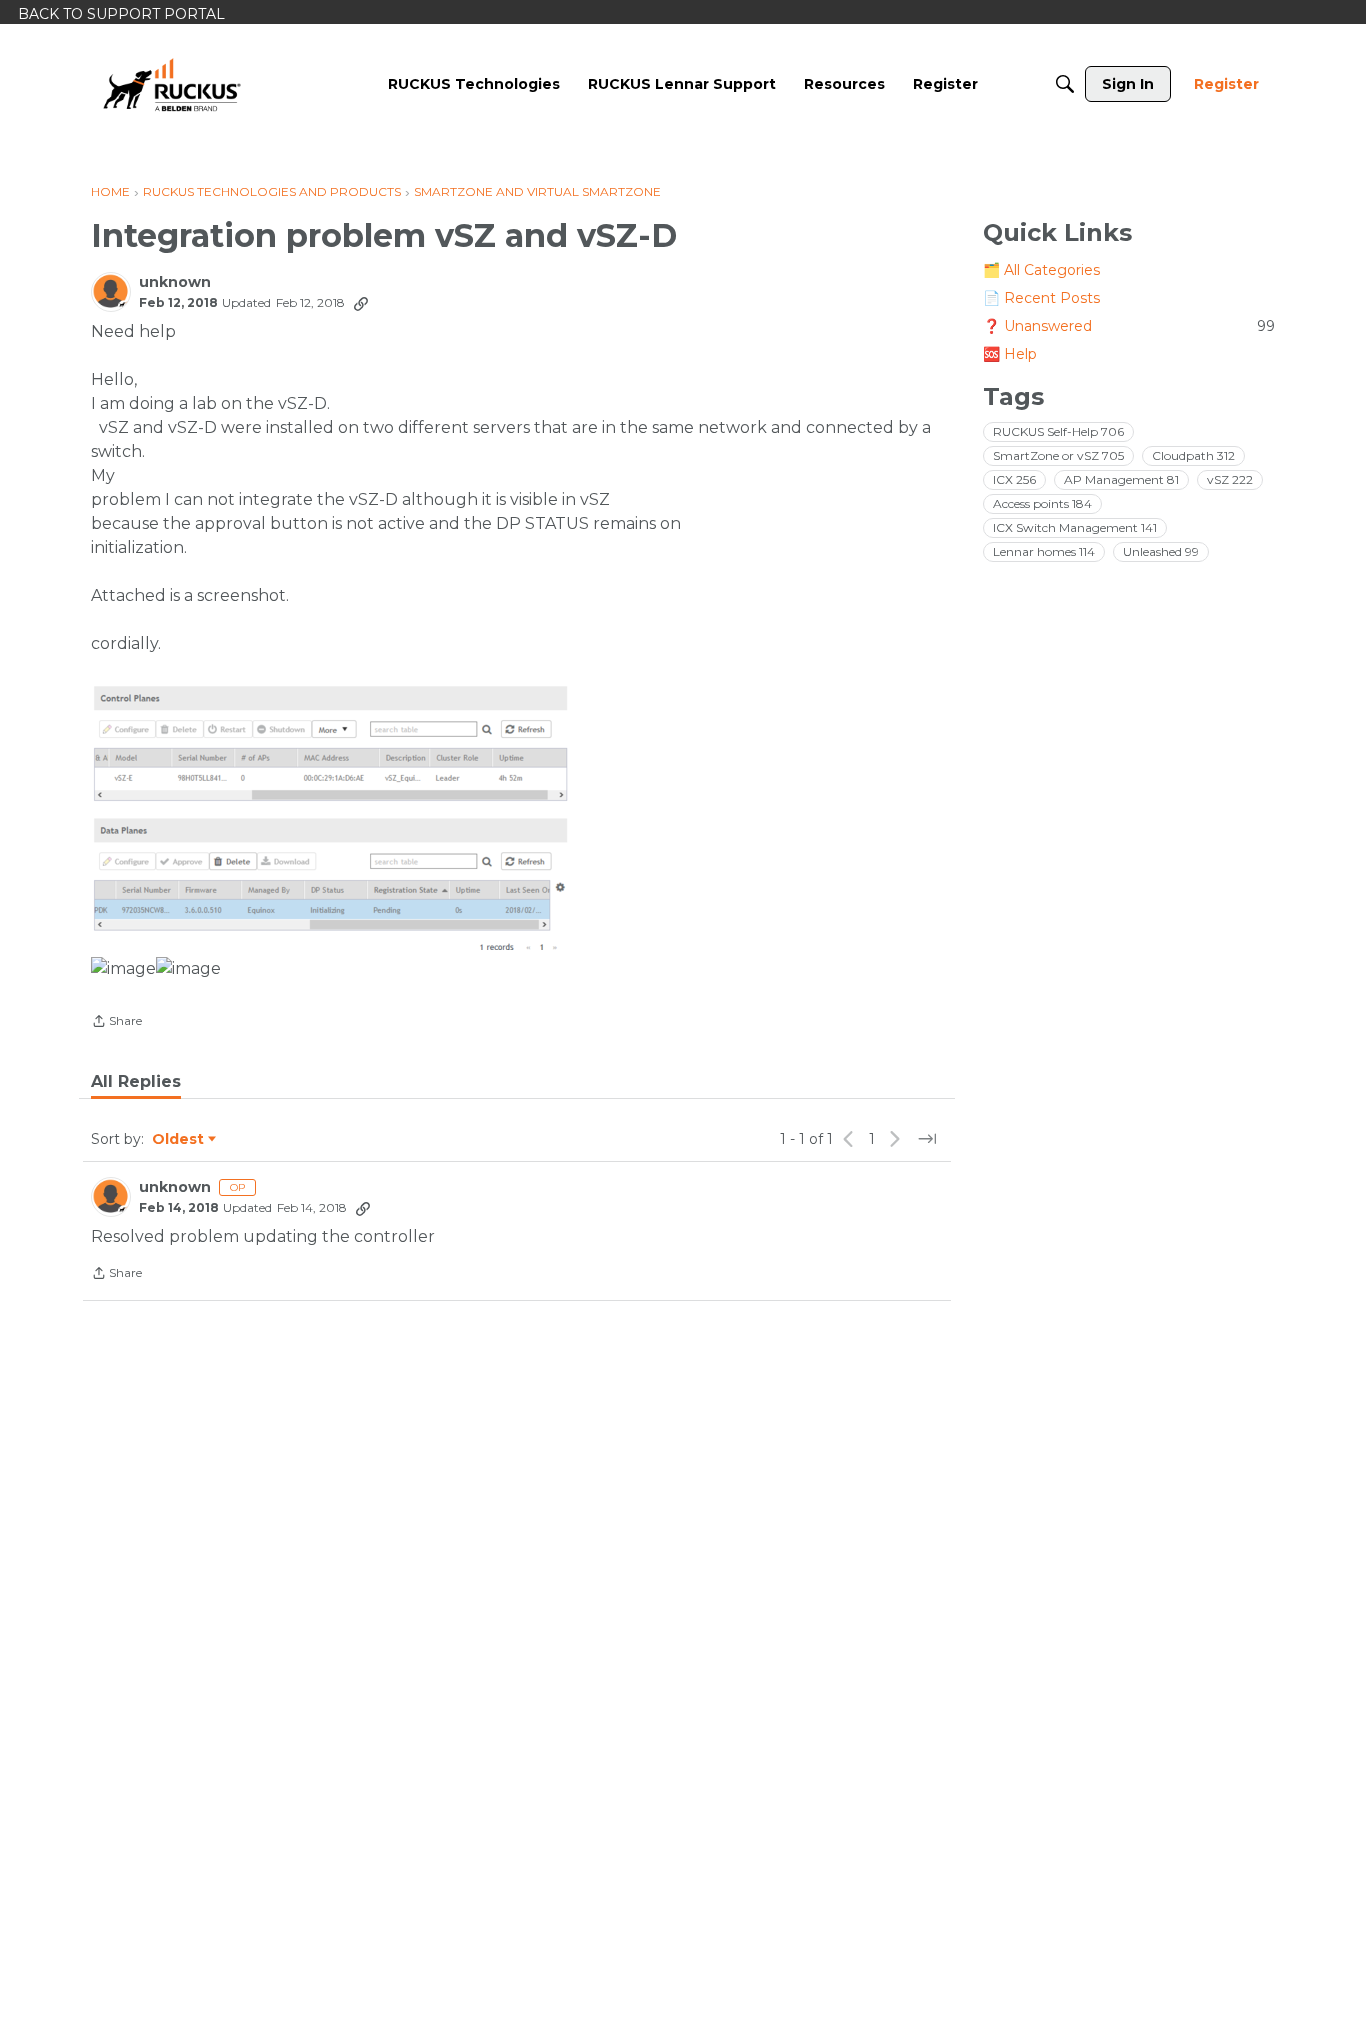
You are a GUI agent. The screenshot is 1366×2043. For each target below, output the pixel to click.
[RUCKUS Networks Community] (172, 84)
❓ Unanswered (1129, 326)
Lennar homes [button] (1044, 551)
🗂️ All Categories (1041, 270)
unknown (175, 282)
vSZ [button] (1230, 479)
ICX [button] (1014, 479)
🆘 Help (1010, 354)
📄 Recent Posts (1041, 298)
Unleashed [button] (1161, 551)
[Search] (1065, 84)
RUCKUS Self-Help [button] (1058, 431)
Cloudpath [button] (1193, 455)
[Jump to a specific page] (927, 1139)
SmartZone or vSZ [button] (1058, 455)
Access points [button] (1042, 503)
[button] (336, 815)
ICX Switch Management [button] (1075, 527)
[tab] (136, 1082)
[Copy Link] (361, 303)
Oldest (179, 1140)
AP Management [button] (1121, 479)
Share (116, 1023)
